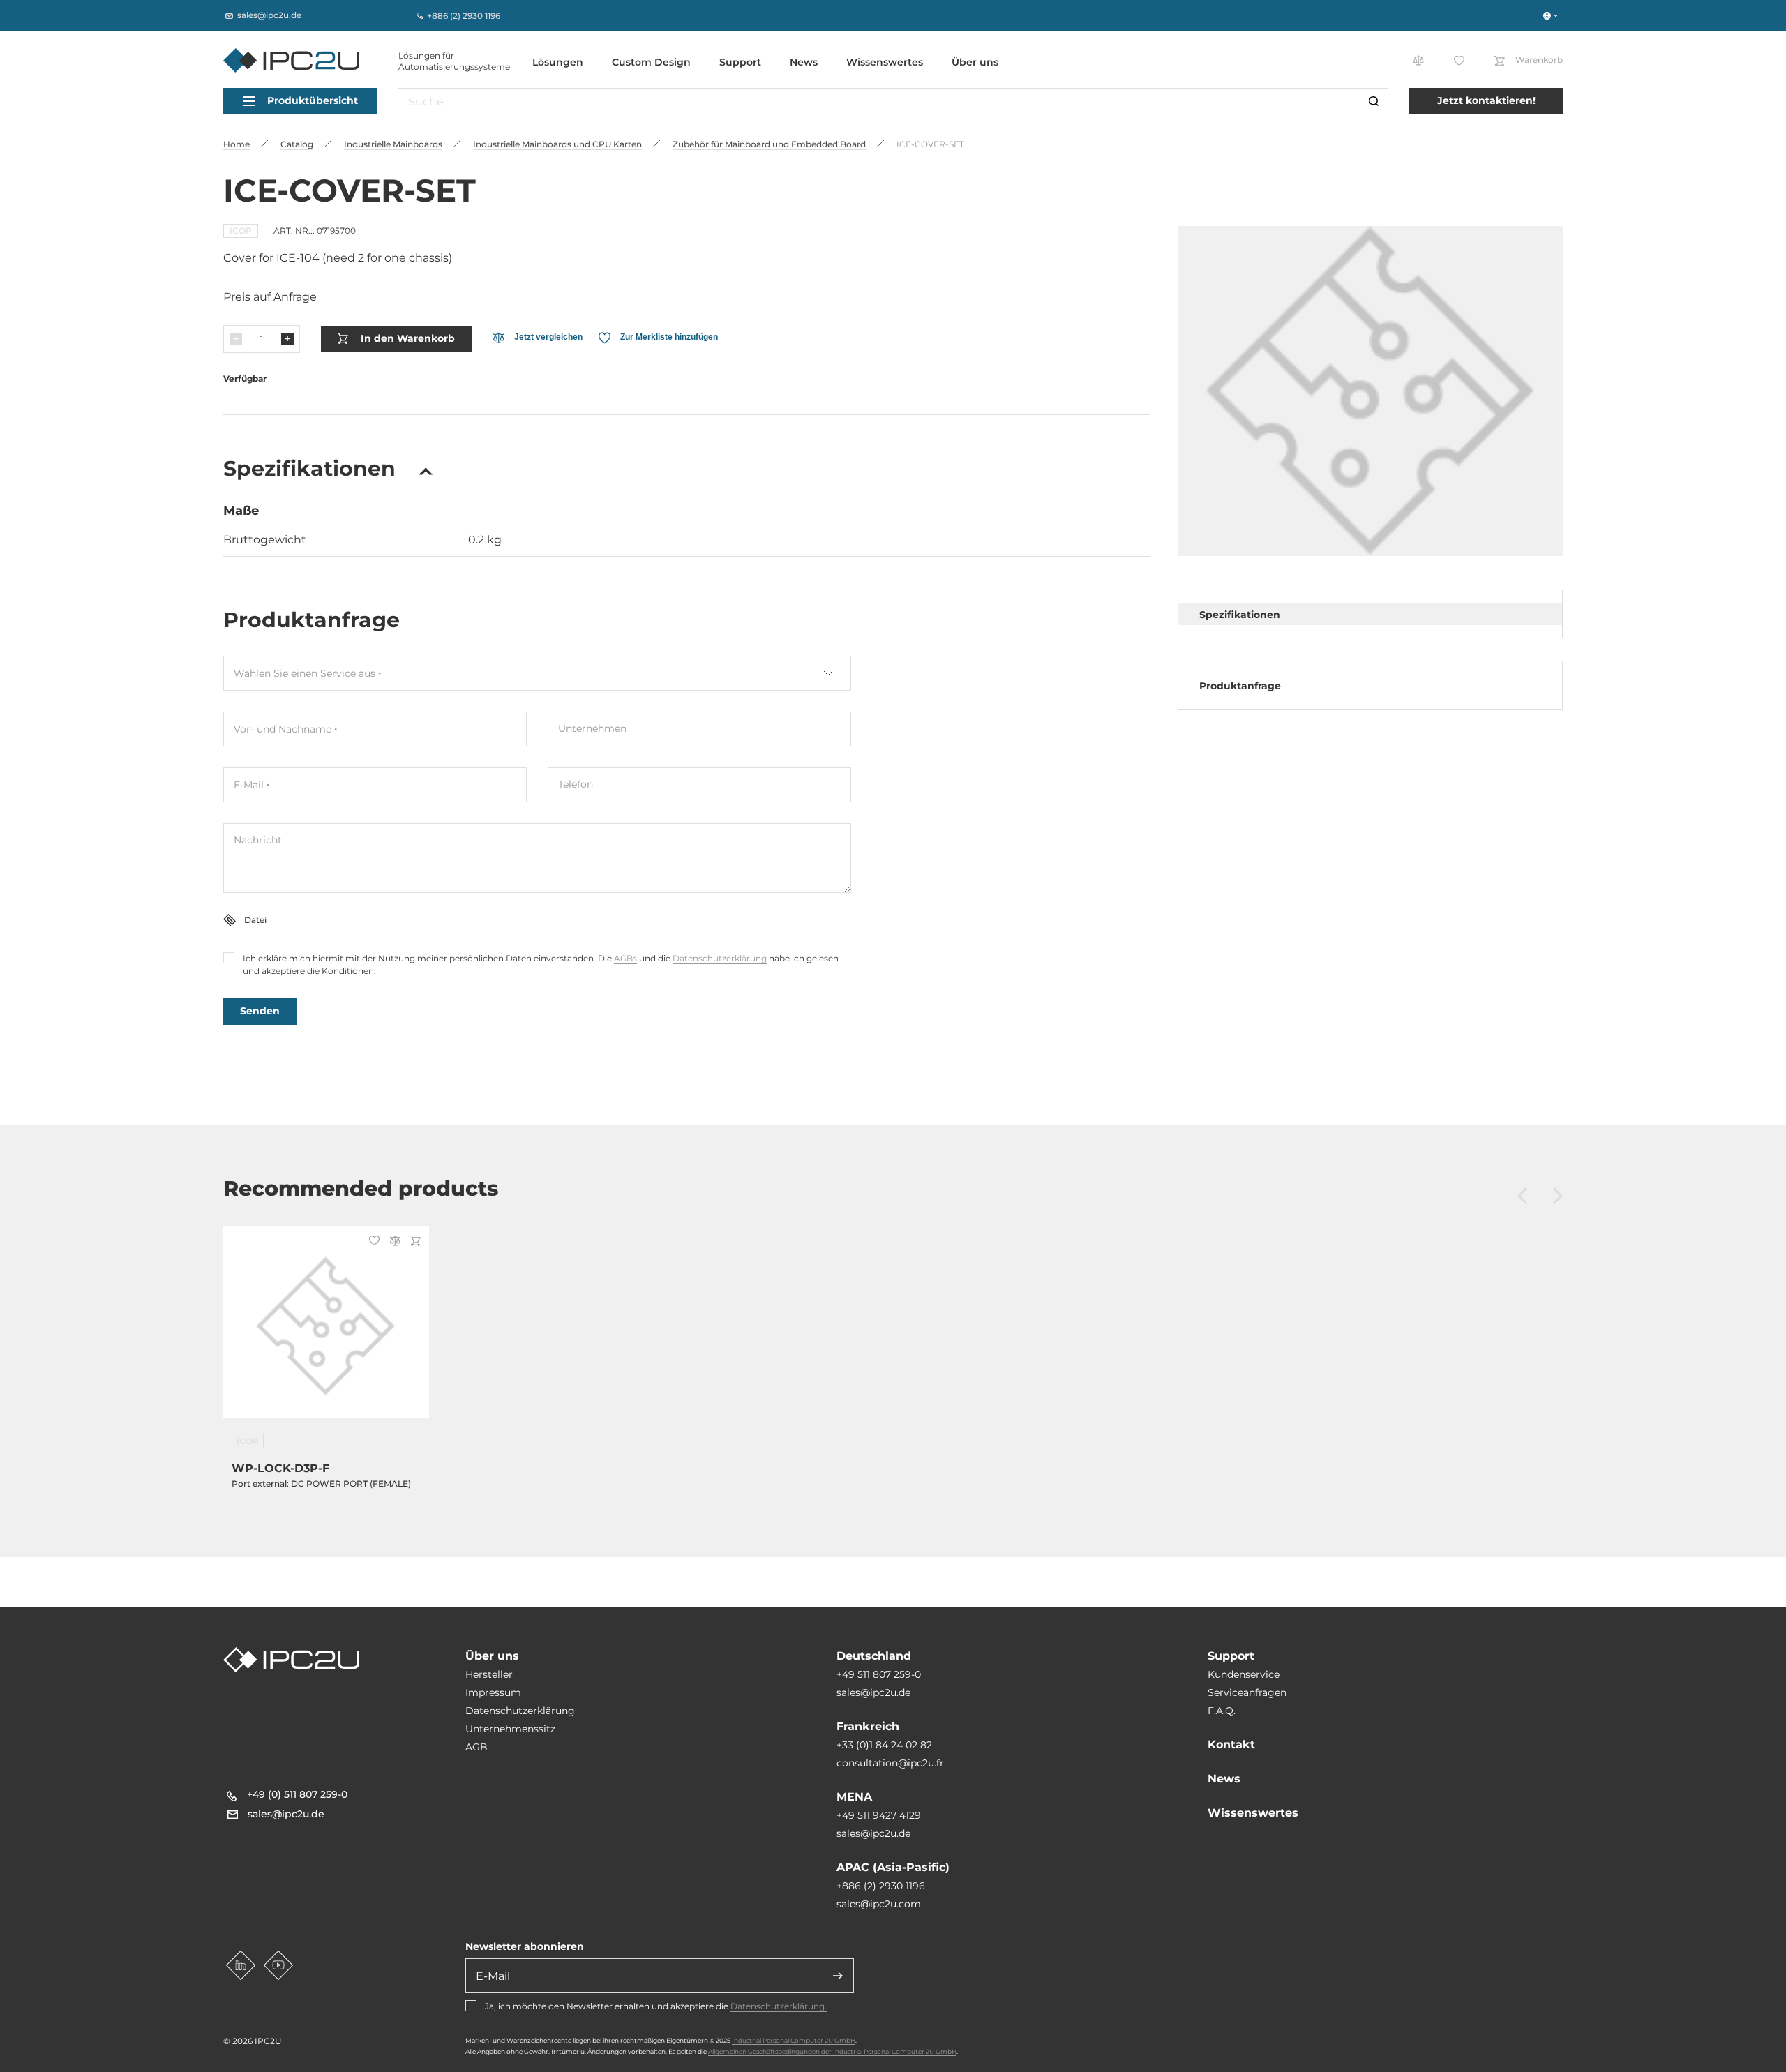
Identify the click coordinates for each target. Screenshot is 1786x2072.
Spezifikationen (1240, 615)
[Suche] (1374, 101)
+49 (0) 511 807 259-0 (297, 1794)
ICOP (241, 231)
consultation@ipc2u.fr (890, 1763)
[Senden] (838, 1976)
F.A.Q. (1222, 1711)
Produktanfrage (1240, 686)
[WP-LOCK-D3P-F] (326, 1331)
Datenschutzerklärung (720, 958)
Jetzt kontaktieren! (1486, 100)
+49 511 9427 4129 (879, 1815)
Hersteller (489, 1674)
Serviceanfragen (1247, 1692)
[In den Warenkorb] (413, 1242)
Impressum (493, 1692)
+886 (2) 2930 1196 (881, 1886)
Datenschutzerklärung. (779, 2006)
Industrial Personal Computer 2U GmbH (794, 2040)
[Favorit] (372, 1242)
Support (740, 62)
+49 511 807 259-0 (879, 1674)
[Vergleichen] (393, 1242)
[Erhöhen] (287, 339)
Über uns (975, 62)
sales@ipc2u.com (879, 1904)
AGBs (625, 958)
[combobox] (537, 673)
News (804, 62)
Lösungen (558, 62)
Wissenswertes (885, 62)
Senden (260, 1011)
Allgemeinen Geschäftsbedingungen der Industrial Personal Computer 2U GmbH (832, 2051)
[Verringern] (236, 339)
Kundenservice (1244, 1674)
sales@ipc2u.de (873, 1692)
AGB (476, 1747)
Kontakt (1231, 1744)
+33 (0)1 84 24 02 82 (884, 1745)
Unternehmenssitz (510, 1729)
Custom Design (651, 62)
